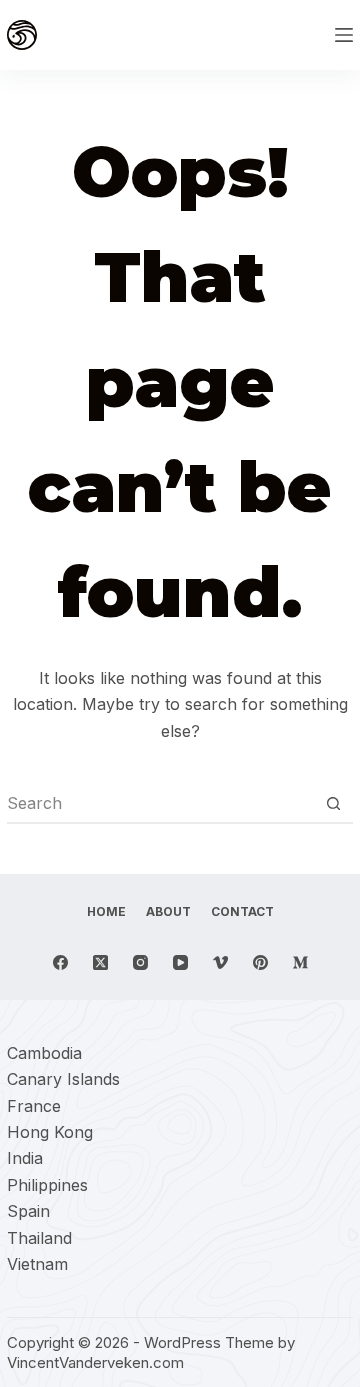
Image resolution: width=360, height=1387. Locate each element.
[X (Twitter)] (100, 962)
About (168, 911)
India (25, 1158)
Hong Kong (50, 1132)
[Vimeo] (220, 962)
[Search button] (334, 803)
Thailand (39, 1238)
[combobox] (161, 803)
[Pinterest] (260, 962)
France (34, 1106)
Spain (28, 1211)
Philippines (47, 1185)
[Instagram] (140, 962)
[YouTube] (180, 962)
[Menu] (344, 35)
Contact (242, 911)
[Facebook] (60, 962)
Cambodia (44, 1053)
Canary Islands (63, 1079)
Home (106, 911)
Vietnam (37, 1264)
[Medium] (300, 962)
